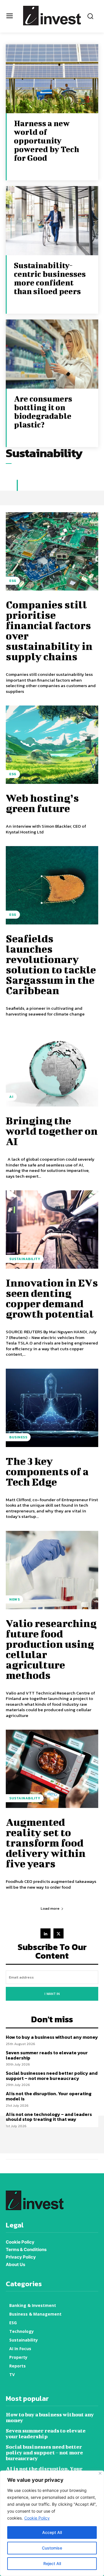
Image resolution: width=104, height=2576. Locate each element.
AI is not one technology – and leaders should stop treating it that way (49, 2117)
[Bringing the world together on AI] (52, 1067)
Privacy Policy (21, 2257)
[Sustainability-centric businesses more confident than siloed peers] (52, 221)
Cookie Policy (37, 2518)
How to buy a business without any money (52, 2037)
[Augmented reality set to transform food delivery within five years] (52, 1769)
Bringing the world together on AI (52, 1131)
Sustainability (25, 1259)
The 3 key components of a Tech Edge (47, 1471)
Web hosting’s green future (42, 803)
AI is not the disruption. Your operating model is (49, 2096)
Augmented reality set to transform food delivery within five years (46, 1843)
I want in (52, 1994)
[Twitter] (58, 1933)
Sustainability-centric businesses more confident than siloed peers (50, 278)
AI (11, 1097)
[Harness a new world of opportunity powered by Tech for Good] (52, 79)
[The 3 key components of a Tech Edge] (52, 1408)
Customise (52, 2548)
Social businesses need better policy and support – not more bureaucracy (52, 2076)
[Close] (100, 2473)
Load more (50, 1908)
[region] (52, 2523)
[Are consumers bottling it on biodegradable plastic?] (52, 354)
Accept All (52, 2532)
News (14, 1599)
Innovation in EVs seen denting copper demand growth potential (52, 1298)
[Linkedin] (45, 1933)
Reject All (52, 2563)
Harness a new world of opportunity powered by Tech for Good (47, 140)
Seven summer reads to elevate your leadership (47, 2055)
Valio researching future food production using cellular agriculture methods (51, 1649)
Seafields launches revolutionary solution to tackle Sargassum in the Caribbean (51, 964)
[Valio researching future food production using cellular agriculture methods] (52, 1570)
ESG (13, 581)
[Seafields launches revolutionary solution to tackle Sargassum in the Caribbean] (52, 885)
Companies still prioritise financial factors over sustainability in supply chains (49, 630)
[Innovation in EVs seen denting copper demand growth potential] (52, 1230)
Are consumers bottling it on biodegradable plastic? (43, 412)
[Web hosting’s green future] (52, 745)
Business (18, 1437)
